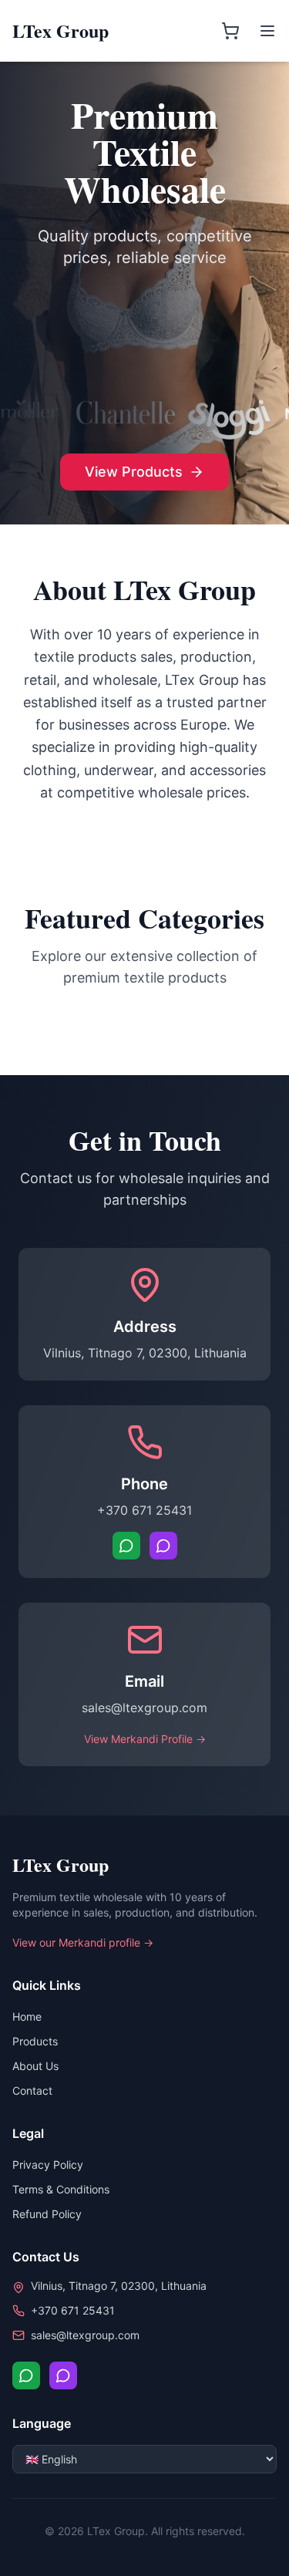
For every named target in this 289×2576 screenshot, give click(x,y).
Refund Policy (47, 2214)
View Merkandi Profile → (145, 1739)
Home (27, 2016)
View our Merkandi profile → (83, 1942)
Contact (32, 2090)
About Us (35, 2066)
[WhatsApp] (126, 1546)
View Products (134, 472)
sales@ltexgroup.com (144, 1708)
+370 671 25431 (144, 1510)
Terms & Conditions (61, 2189)
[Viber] (163, 1546)
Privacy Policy (48, 2165)
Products (35, 2041)
